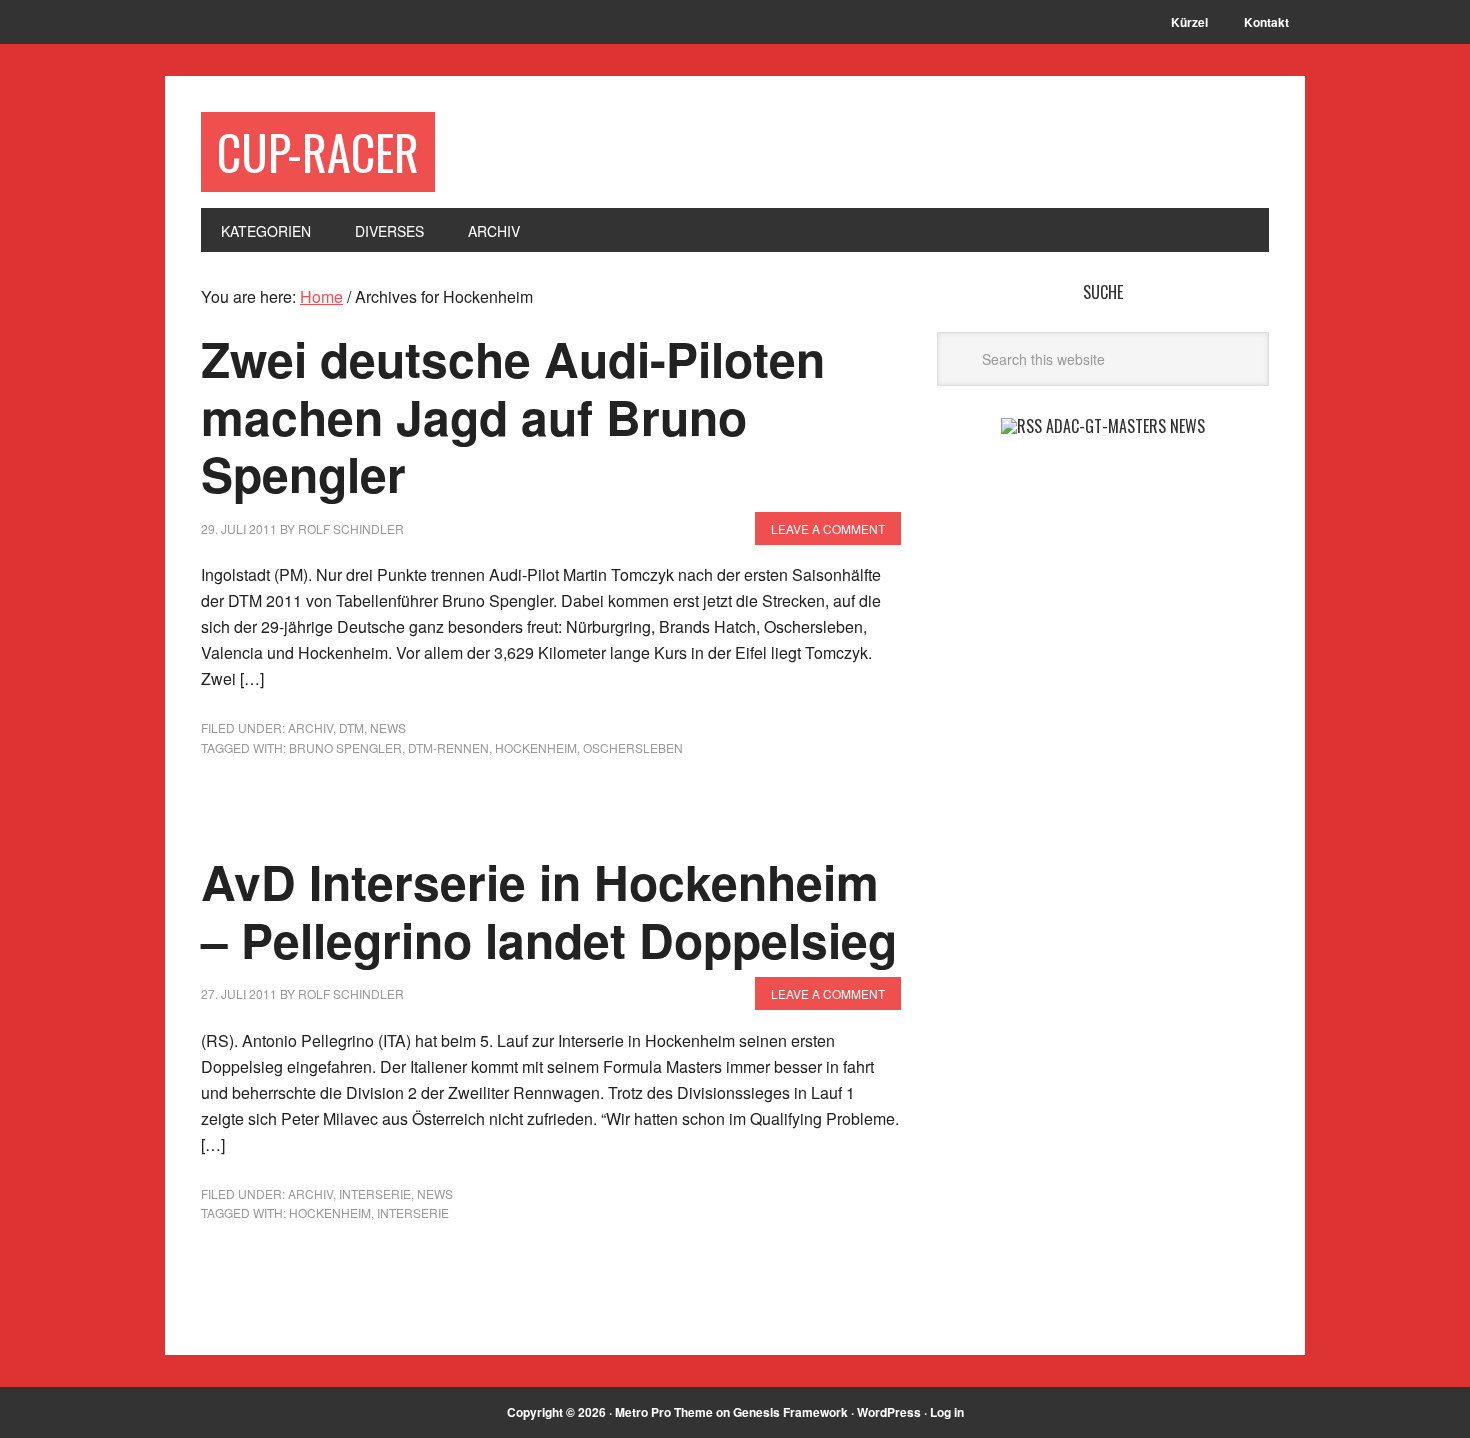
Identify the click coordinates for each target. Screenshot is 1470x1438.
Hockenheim (536, 747)
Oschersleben (633, 747)
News (388, 727)
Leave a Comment (828, 528)
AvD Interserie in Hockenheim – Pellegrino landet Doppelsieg (549, 910)
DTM (351, 727)
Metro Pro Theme (664, 1412)
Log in (947, 1412)
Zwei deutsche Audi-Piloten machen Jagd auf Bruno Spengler (513, 416)
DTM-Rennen (448, 747)
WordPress (889, 1412)
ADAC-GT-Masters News (1125, 426)
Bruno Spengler (345, 747)
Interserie (375, 1193)
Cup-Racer (318, 151)
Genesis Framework (790, 1412)
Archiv (310, 727)
